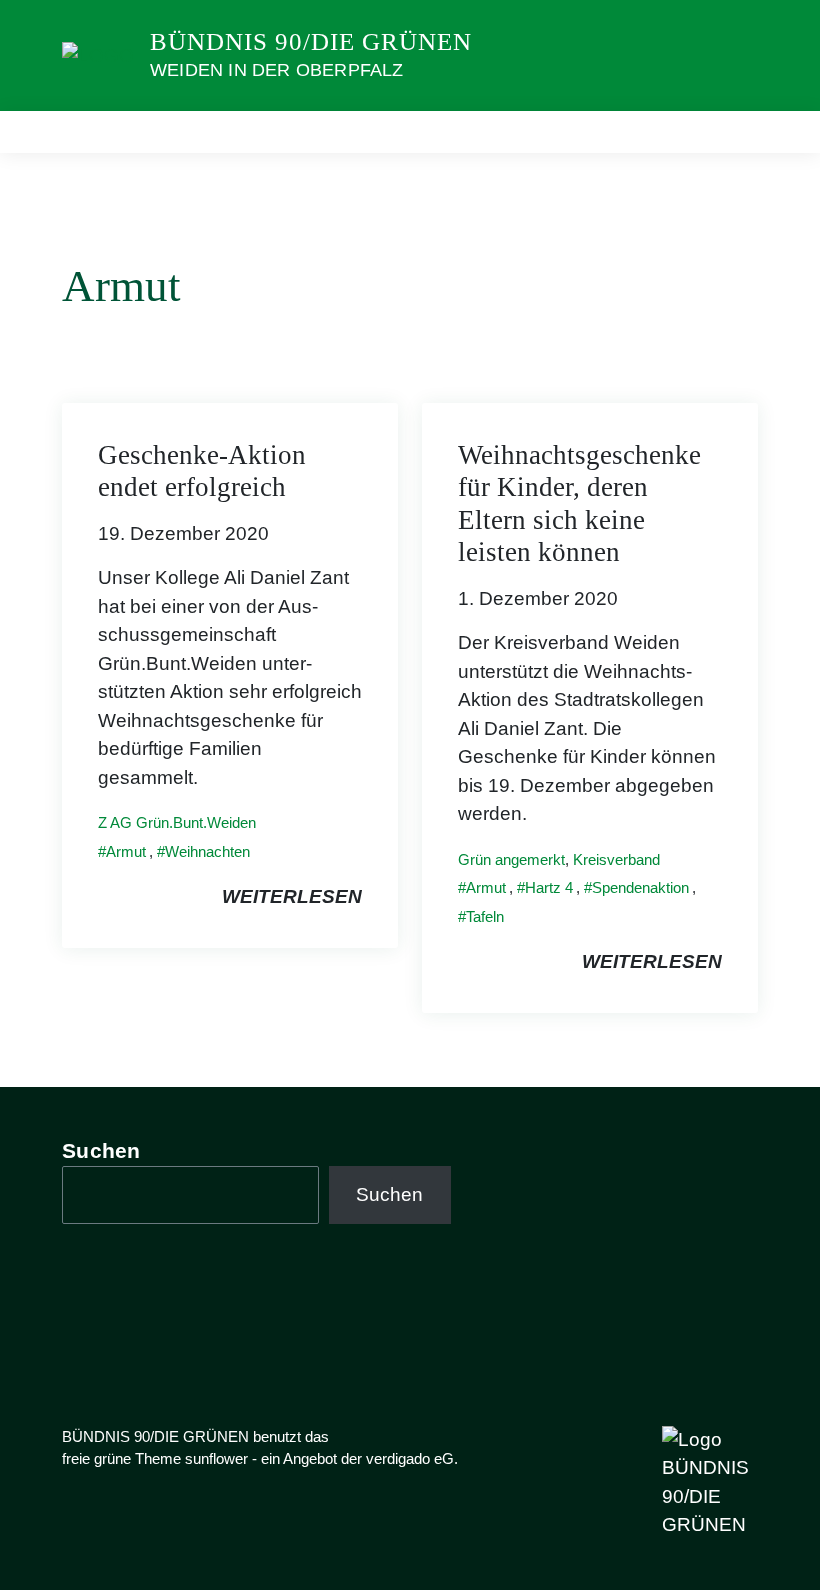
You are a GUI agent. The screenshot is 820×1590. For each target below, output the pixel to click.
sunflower (216, 1458)
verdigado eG (410, 1458)
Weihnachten (207, 851)
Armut (126, 851)
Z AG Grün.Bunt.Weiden (177, 822)
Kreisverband (616, 859)
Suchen (101, 1150)
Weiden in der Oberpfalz (277, 70)
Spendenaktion (640, 887)
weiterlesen (292, 896)
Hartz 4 (549, 887)
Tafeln (485, 916)
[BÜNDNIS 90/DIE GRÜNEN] (98, 54)
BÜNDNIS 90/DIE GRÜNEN (311, 41)
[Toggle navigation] (736, 131)
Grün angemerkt (511, 859)
